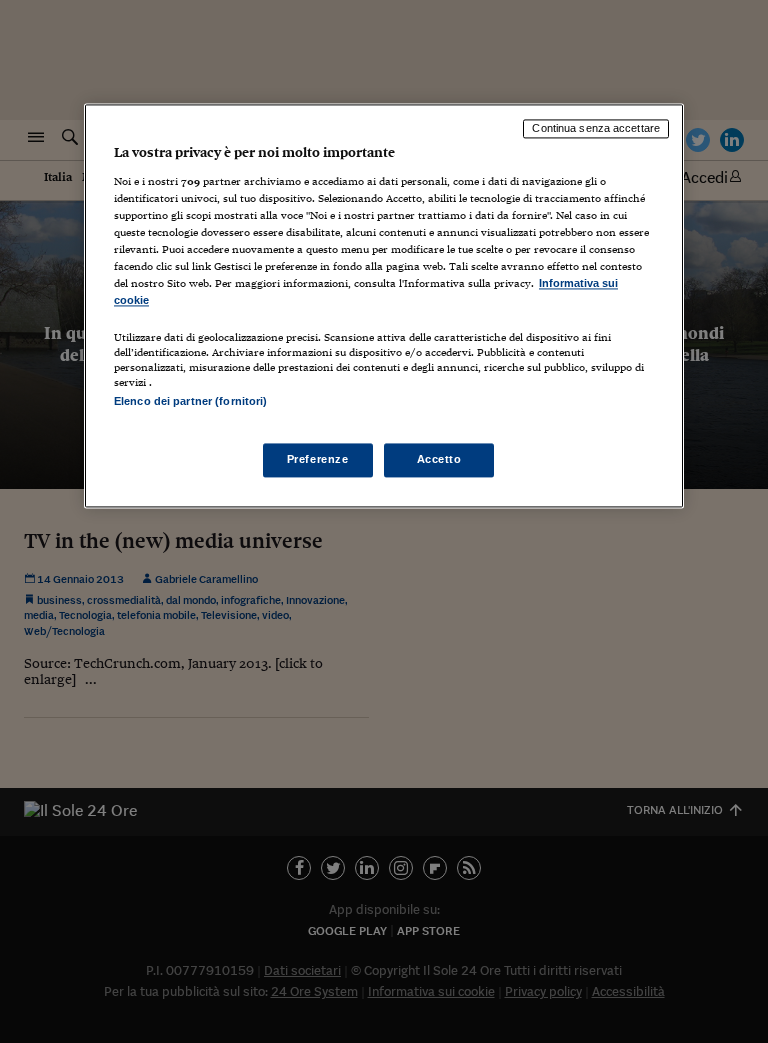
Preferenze (318, 459)
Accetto (439, 459)
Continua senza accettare (596, 129)
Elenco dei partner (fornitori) (190, 401)
